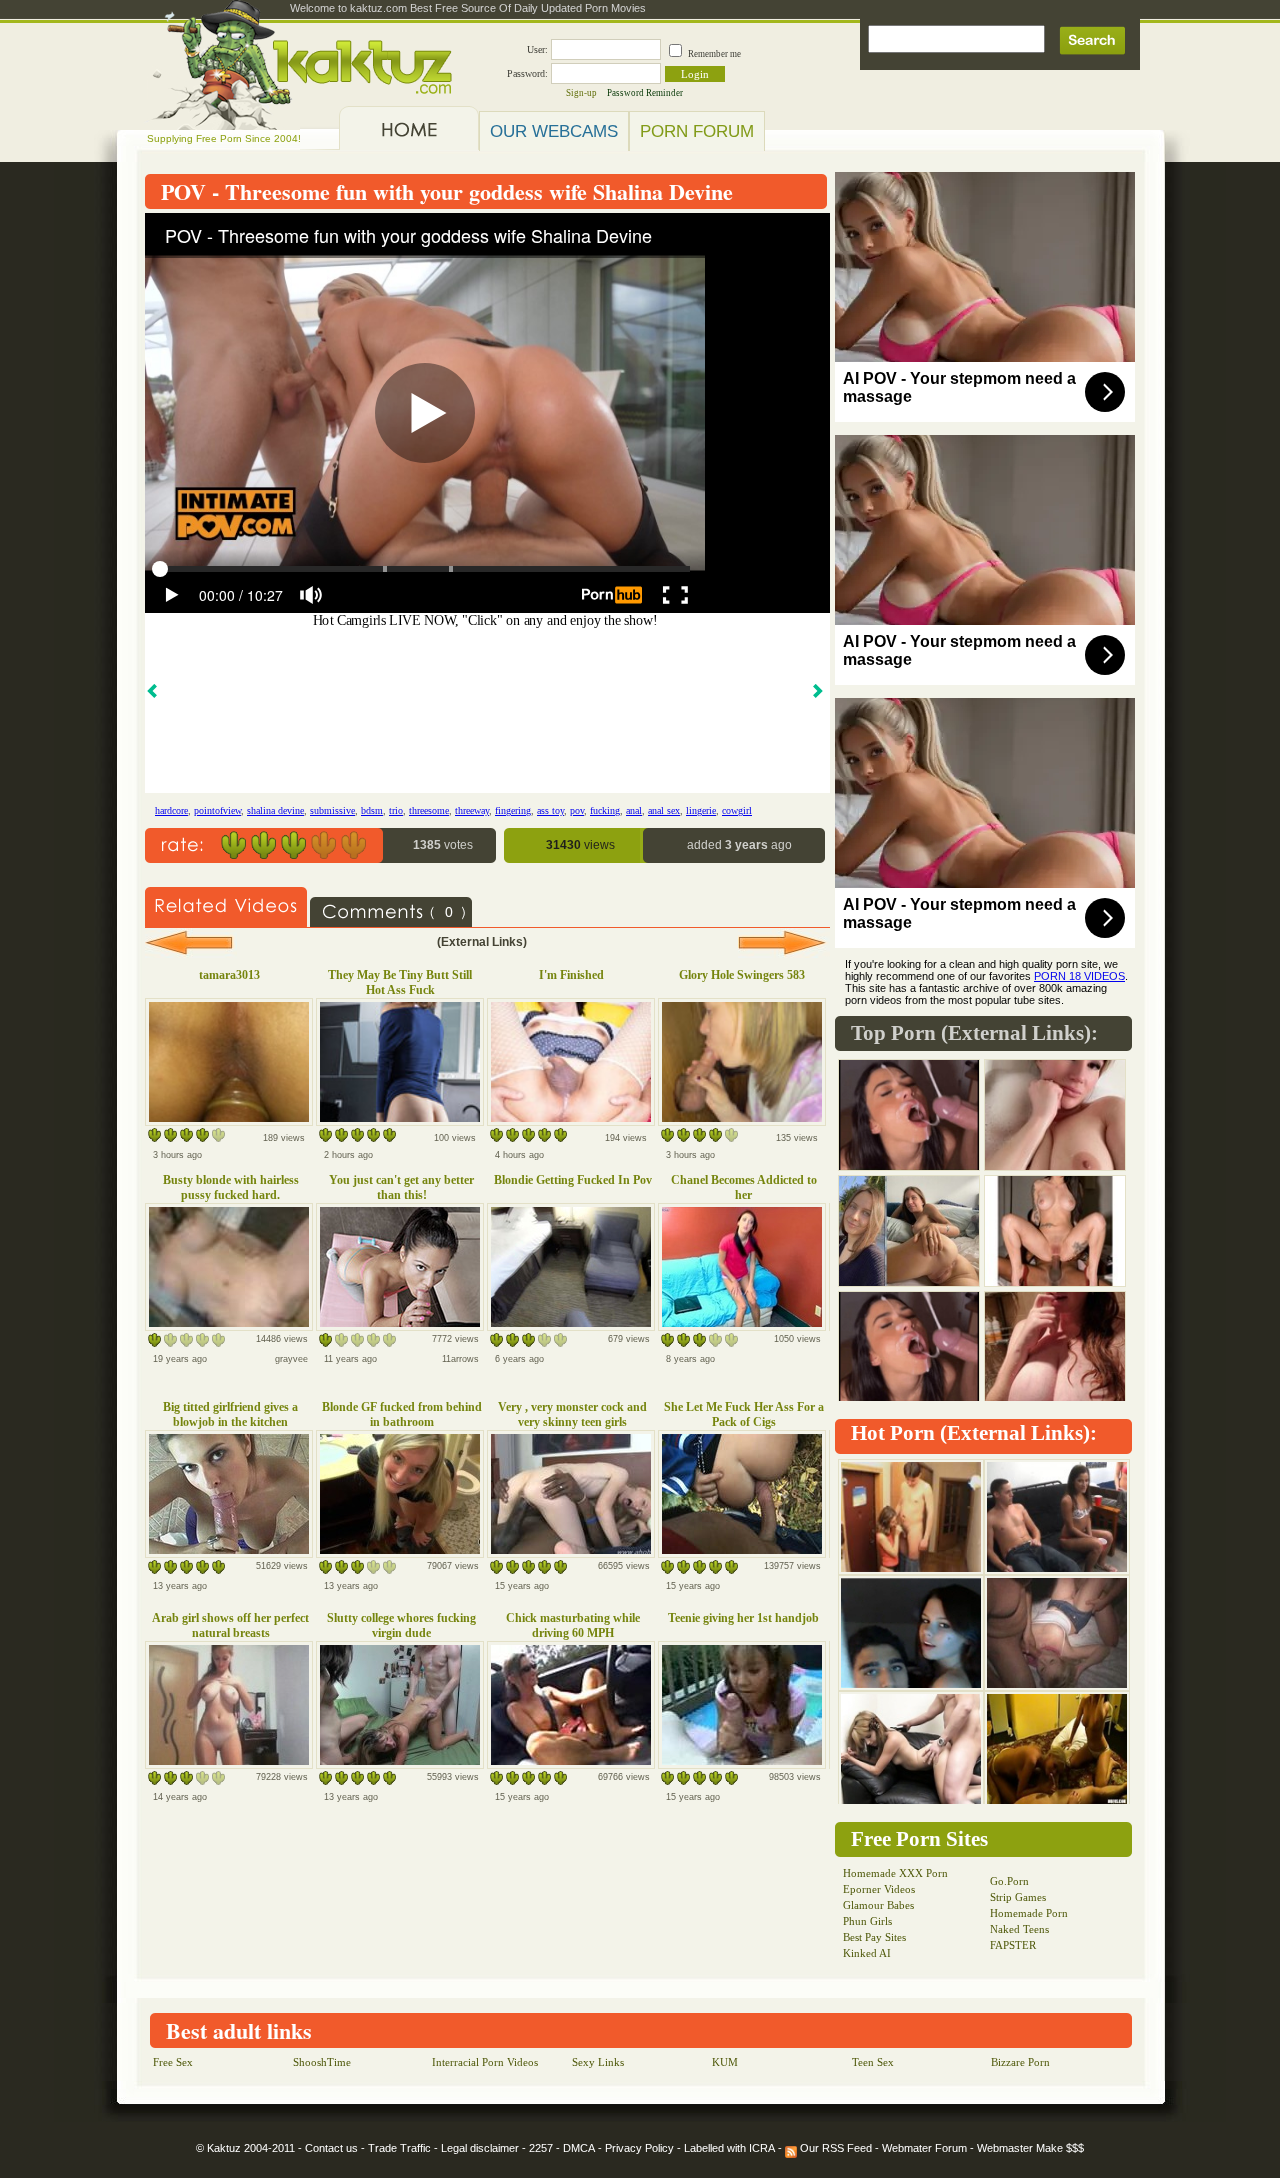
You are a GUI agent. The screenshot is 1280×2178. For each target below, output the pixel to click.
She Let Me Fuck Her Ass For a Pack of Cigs (744, 1414)
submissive (332, 810)
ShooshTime (322, 2062)
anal (634, 810)
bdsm (372, 810)
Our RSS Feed (834, 2148)
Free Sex (173, 2062)
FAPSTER (1013, 1945)
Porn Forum (697, 131)
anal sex (664, 810)
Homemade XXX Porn (895, 1873)
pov (577, 810)
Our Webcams (554, 131)
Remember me (714, 54)
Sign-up (581, 93)
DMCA (579, 2148)
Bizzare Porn (1020, 2062)
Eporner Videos (879, 1889)
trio (396, 810)
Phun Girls (867, 1921)
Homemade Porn (1029, 1913)
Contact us (331, 2148)
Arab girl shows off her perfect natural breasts (230, 1625)
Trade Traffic (399, 2148)
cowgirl (737, 810)
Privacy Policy (639, 2148)
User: (537, 49)
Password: (527, 73)
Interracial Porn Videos (485, 2062)
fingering (513, 810)
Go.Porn (1009, 1881)
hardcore (171, 810)
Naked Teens (1019, 1929)
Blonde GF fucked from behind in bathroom (402, 1414)
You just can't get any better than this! (401, 1187)
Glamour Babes (878, 1905)
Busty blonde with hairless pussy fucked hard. (231, 1187)
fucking (605, 810)
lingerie (701, 810)
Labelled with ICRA (729, 2148)
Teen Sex (873, 2062)
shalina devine (275, 810)
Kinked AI (867, 1953)
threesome (429, 810)
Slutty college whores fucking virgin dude (401, 1625)
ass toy (550, 810)
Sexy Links (598, 2062)
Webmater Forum (924, 2148)
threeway (472, 810)
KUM (725, 2062)
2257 (541, 2148)
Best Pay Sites (874, 1937)
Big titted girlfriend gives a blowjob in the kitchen (230, 1414)
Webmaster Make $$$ (1030, 2148)
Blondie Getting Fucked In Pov (573, 1180)
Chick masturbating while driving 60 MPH (573, 1625)
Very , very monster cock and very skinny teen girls (572, 1414)
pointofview (217, 810)
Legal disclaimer (480, 2148)
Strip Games (1018, 1897)
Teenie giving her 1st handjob (743, 1618)
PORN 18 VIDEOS (1079, 976)
